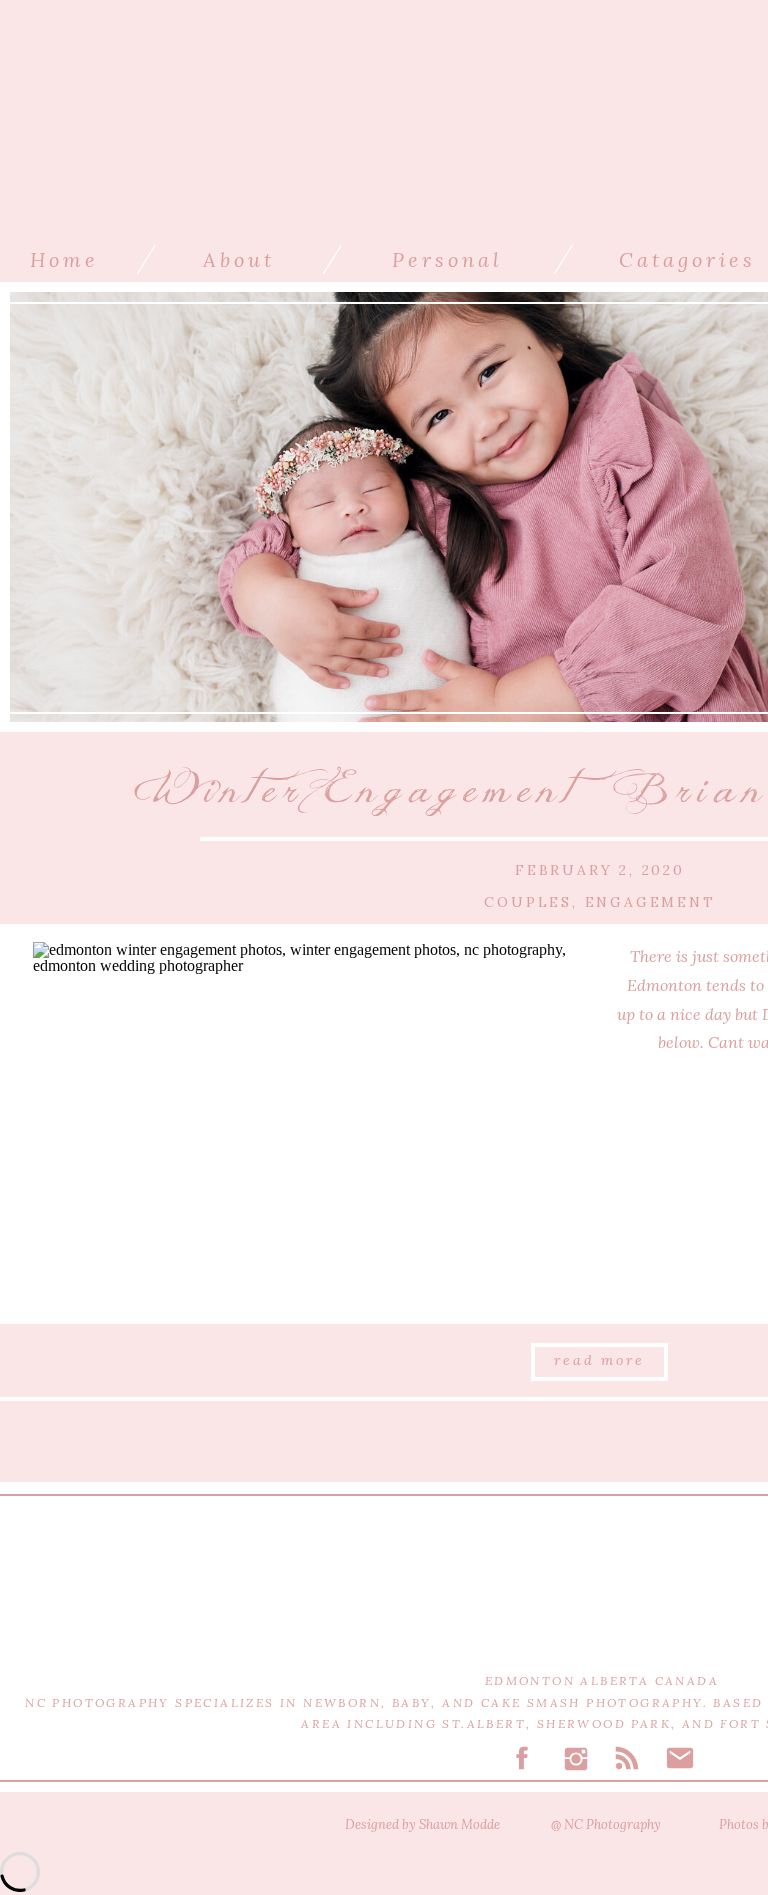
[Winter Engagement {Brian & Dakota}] (308, 1124)
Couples (528, 902)
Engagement (650, 902)
